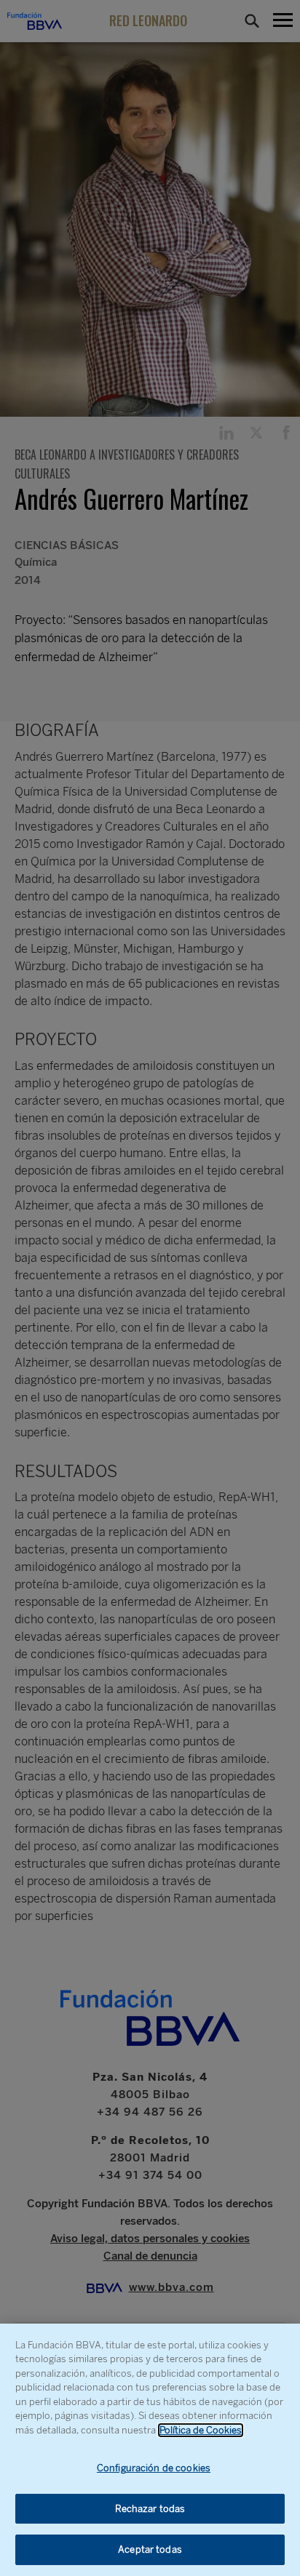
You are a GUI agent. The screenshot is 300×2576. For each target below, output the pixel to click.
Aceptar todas (150, 2549)
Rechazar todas (150, 2509)
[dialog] (150, 2450)
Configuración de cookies (154, 2468)
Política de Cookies (201, 2430)
